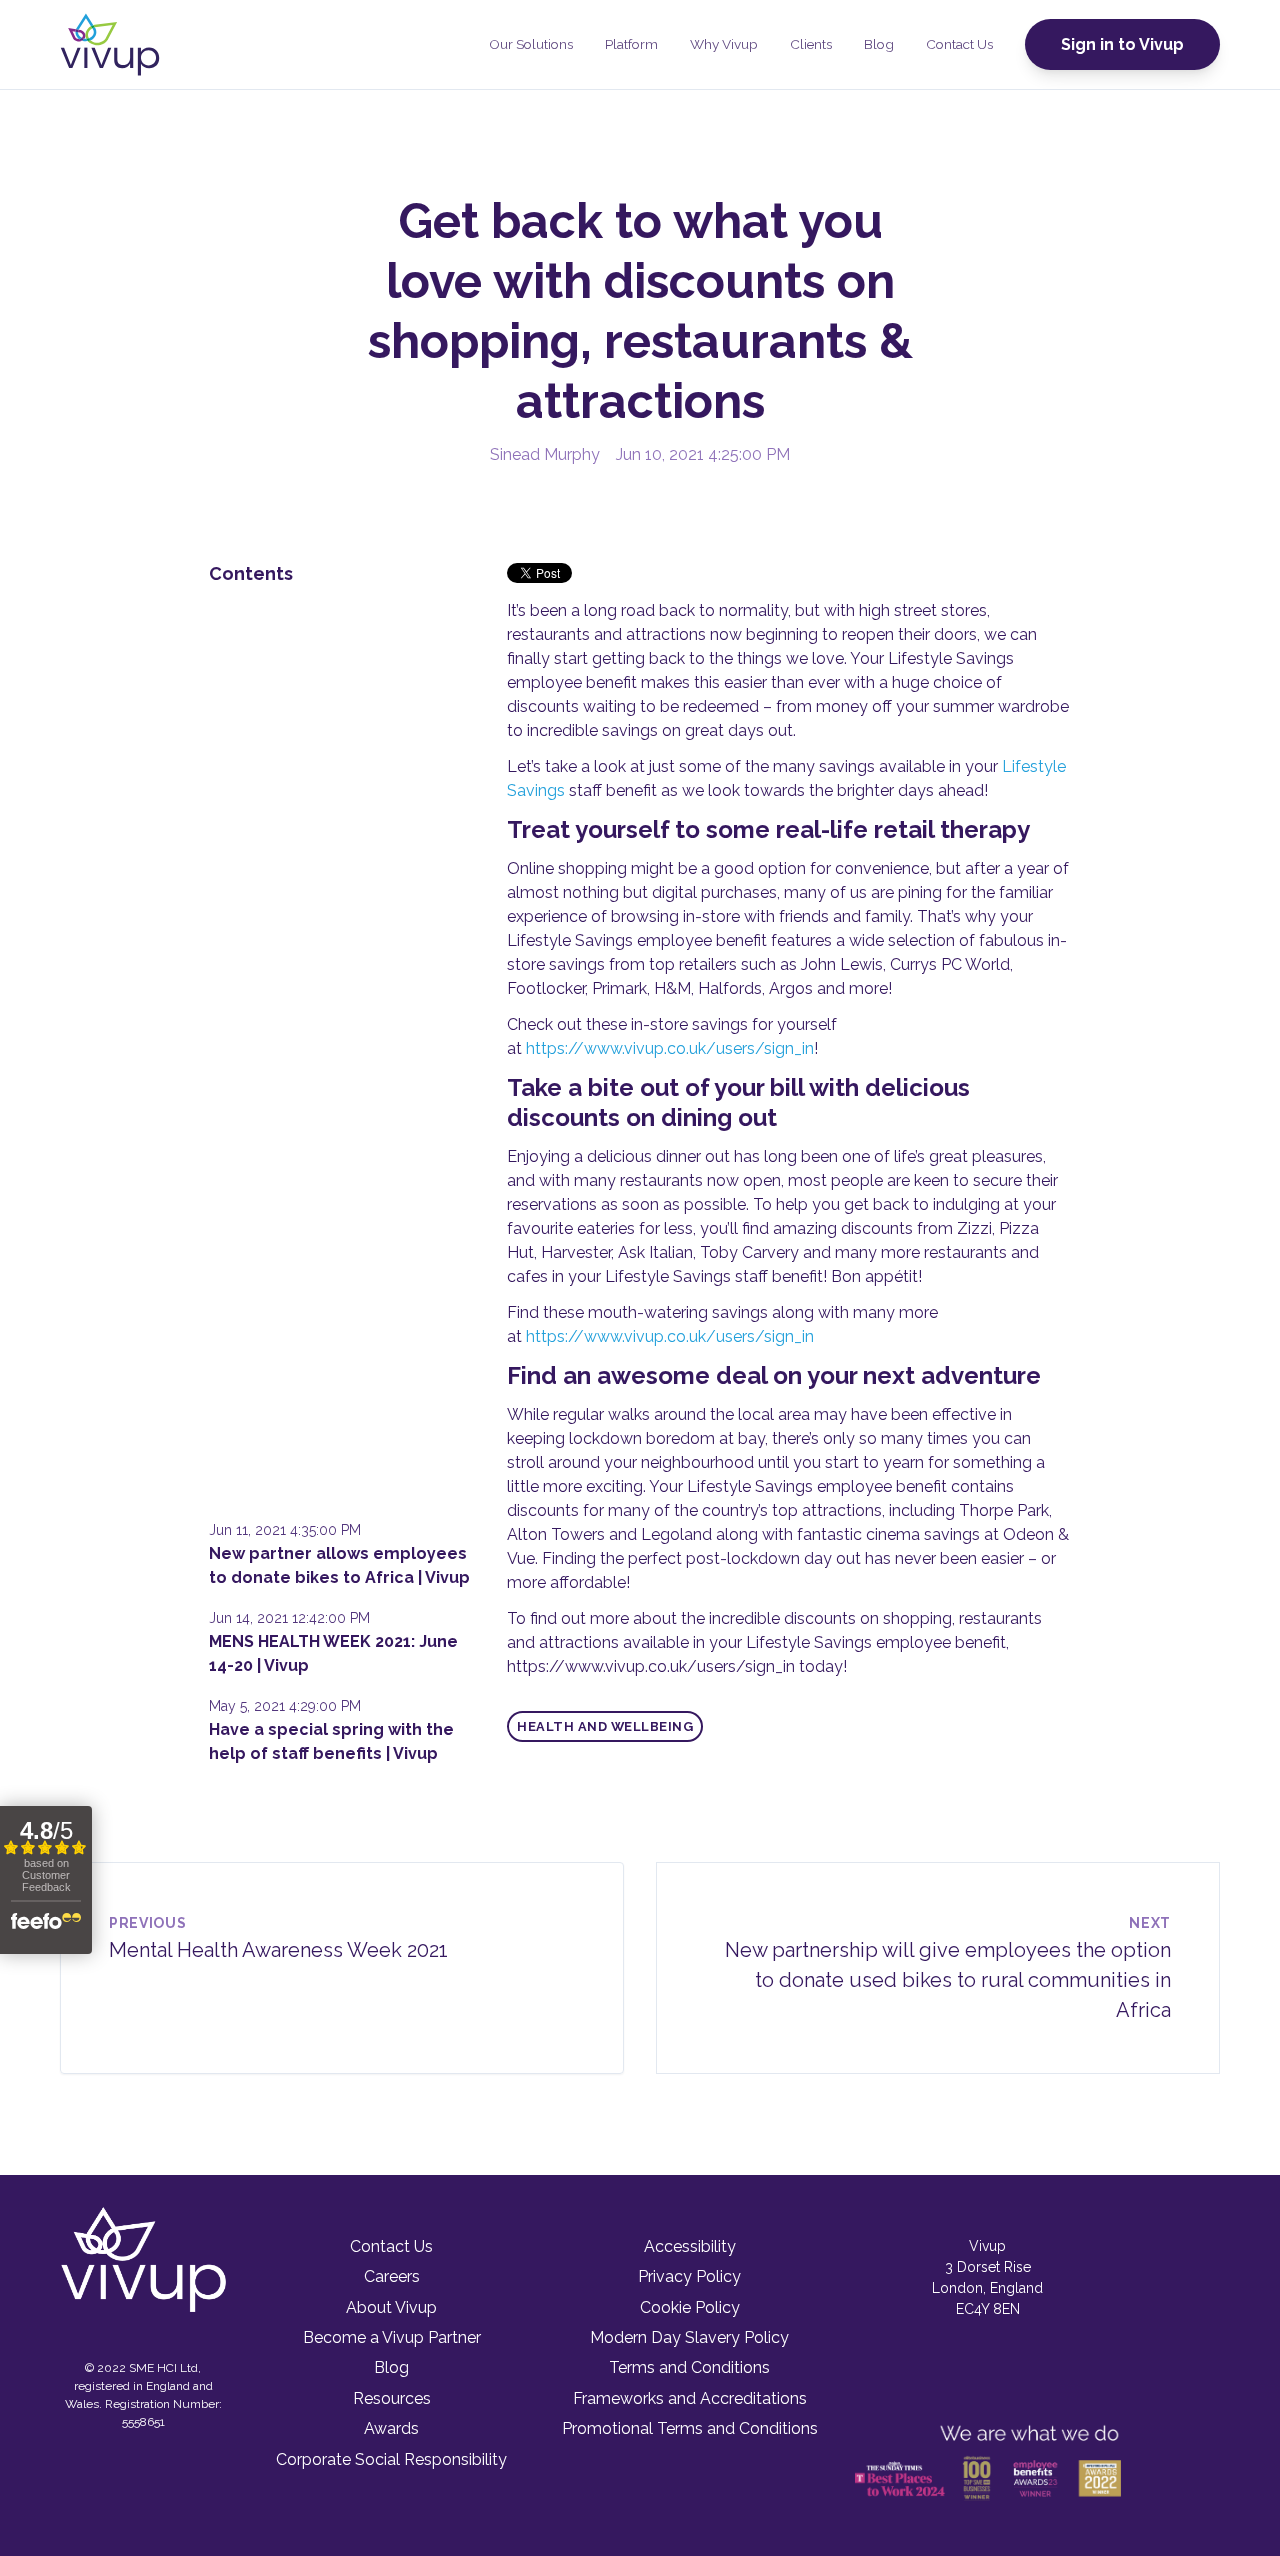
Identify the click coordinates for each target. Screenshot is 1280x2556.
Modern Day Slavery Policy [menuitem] (689, 2337)
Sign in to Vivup (1122, 44)
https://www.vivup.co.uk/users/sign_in (670, 1048)
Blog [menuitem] (391, 2367)
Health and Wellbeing (605, 1726)
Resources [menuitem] (392, 2398)
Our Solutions (531, 44)
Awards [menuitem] (391, 2428)
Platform (631, 44)
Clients (811, 44)
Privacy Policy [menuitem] (689, 2276)
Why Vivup (724, 44)
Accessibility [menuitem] (690, 2246)
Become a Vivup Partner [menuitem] (392, 2337)
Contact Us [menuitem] (391, 2246)
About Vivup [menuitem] (391, 2307)
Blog (879, 44)
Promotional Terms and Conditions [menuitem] (690, 2428)
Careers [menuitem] (392, 2276)
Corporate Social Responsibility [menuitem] (391, 2459)
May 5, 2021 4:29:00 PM (285, 1706)
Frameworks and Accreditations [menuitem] (690, 2398)
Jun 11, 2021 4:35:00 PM (285, 1530)
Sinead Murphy (545, 454)
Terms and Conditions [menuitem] (689, 2367)
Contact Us (959, 44)
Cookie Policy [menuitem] (690, 2307)
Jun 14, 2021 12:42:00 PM (289, 1618)
